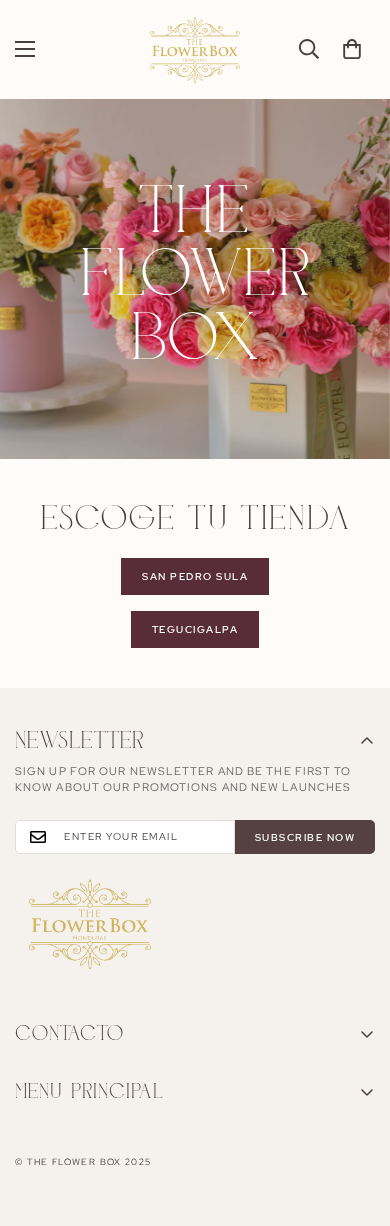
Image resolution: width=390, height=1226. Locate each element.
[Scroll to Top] (354, 1120)
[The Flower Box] (195, 49)
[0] (352, 49)
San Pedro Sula (195, 576)
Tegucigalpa (195, 629)
